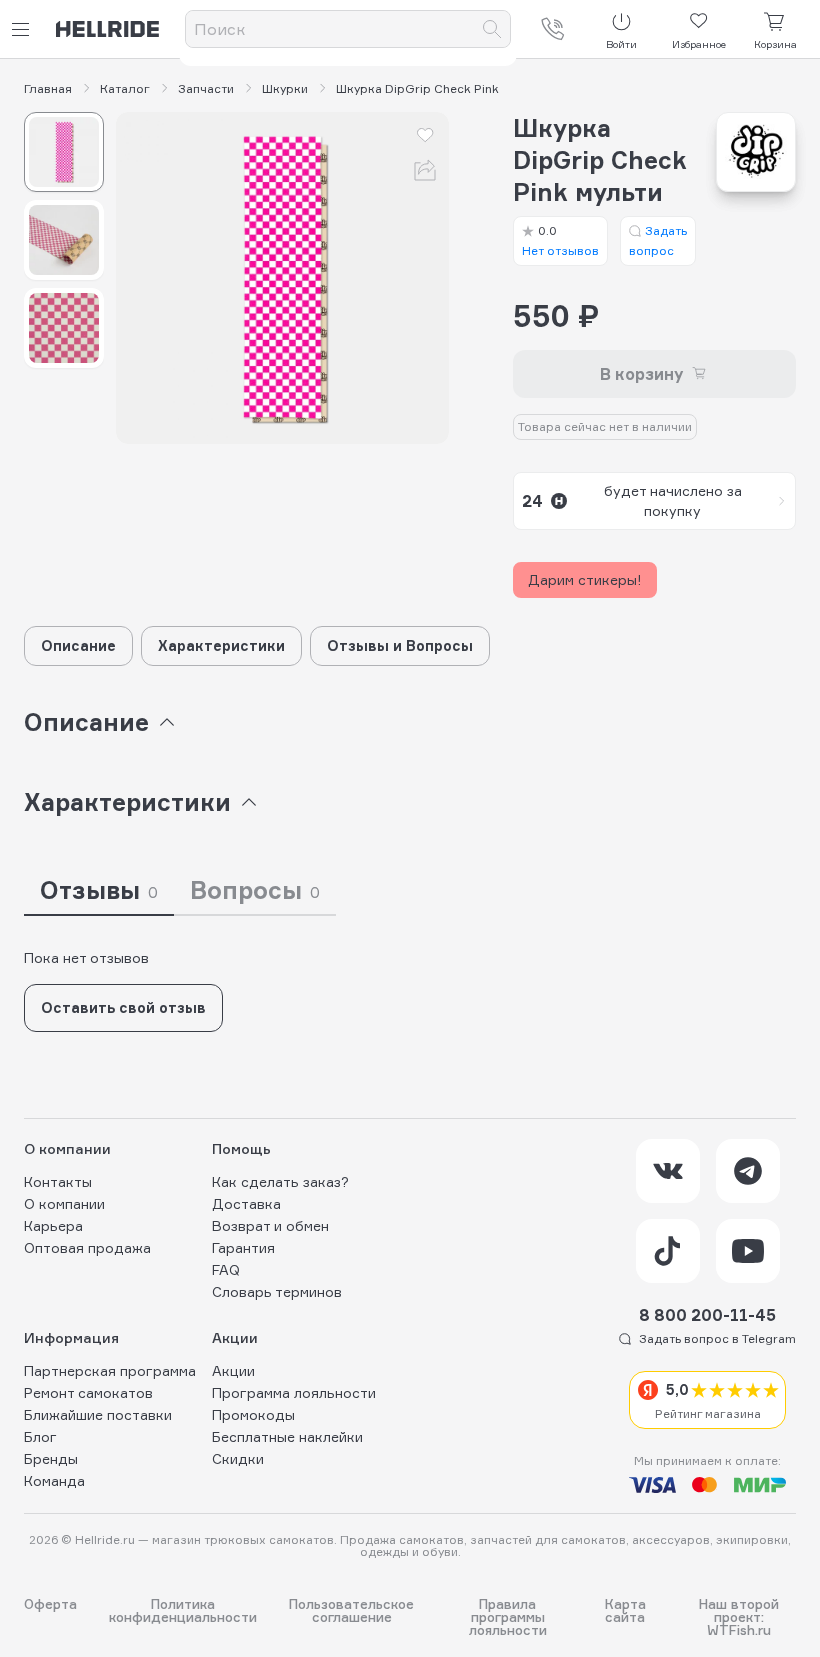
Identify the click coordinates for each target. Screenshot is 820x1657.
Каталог (125, 89)
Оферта (50, 1605)
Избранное (699, 44)
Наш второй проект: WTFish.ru (739, 1618)
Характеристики (221, 645)
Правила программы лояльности (508, 1618)
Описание (78, 645)
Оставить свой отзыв (123, 1007)
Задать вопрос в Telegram (717, 1338)
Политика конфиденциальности (183, 1611)
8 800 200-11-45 (707, 1315)
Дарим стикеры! (585, 579)
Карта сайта (625, 1611)
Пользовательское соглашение (351, 1611)
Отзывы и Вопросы (400, 645)
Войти (621, 44)
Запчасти (206, 89)
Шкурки (285, 89)
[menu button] (24, 29)
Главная (48, 89)
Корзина (775, 44)
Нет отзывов (560, 240)
